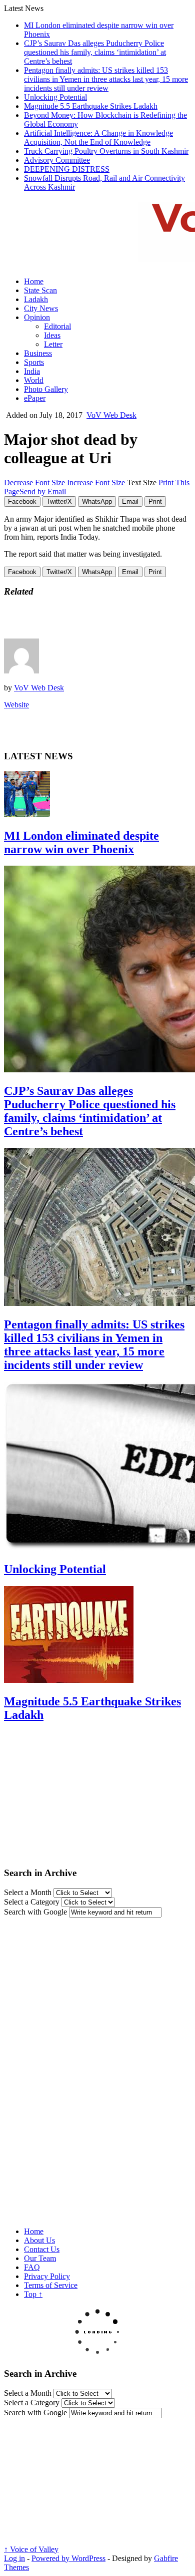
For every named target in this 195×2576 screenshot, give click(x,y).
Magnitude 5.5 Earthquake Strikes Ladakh (91, 106)
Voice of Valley (31, 2549)
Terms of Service (51, 2285)
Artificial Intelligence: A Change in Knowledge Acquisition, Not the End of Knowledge (98, 138)
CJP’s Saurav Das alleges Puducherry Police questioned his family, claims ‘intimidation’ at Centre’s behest (95, 52)
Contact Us (42, 2249)
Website (16, 705)
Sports (34, 362)
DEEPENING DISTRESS (67, 169)
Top (33, 2294)
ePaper (35, 398)
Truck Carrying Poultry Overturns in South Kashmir (106, 151)
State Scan (40, 290)
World (34, 380)
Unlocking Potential (55, 97)
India (32, 371)
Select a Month (28, 1892)
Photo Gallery (46, 389)
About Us (39, 2240)
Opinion (37, 317)
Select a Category (32, 1902)
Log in (14, 2558)
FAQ (32, 2267)
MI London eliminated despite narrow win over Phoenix (81, 842)
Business (38, 353)
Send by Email (43, 491)
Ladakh (36, 299)
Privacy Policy (47, 2276)
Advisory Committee (57, 160)
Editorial (57, 326)
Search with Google (35, 1912)
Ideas (52, 335)
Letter (53, 344)
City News (41, 308)
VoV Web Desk (111, 415)
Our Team (40, 2258)
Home (34, 281)
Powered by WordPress (68, 2558)
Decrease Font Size (34, 483)
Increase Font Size (96, 483)
